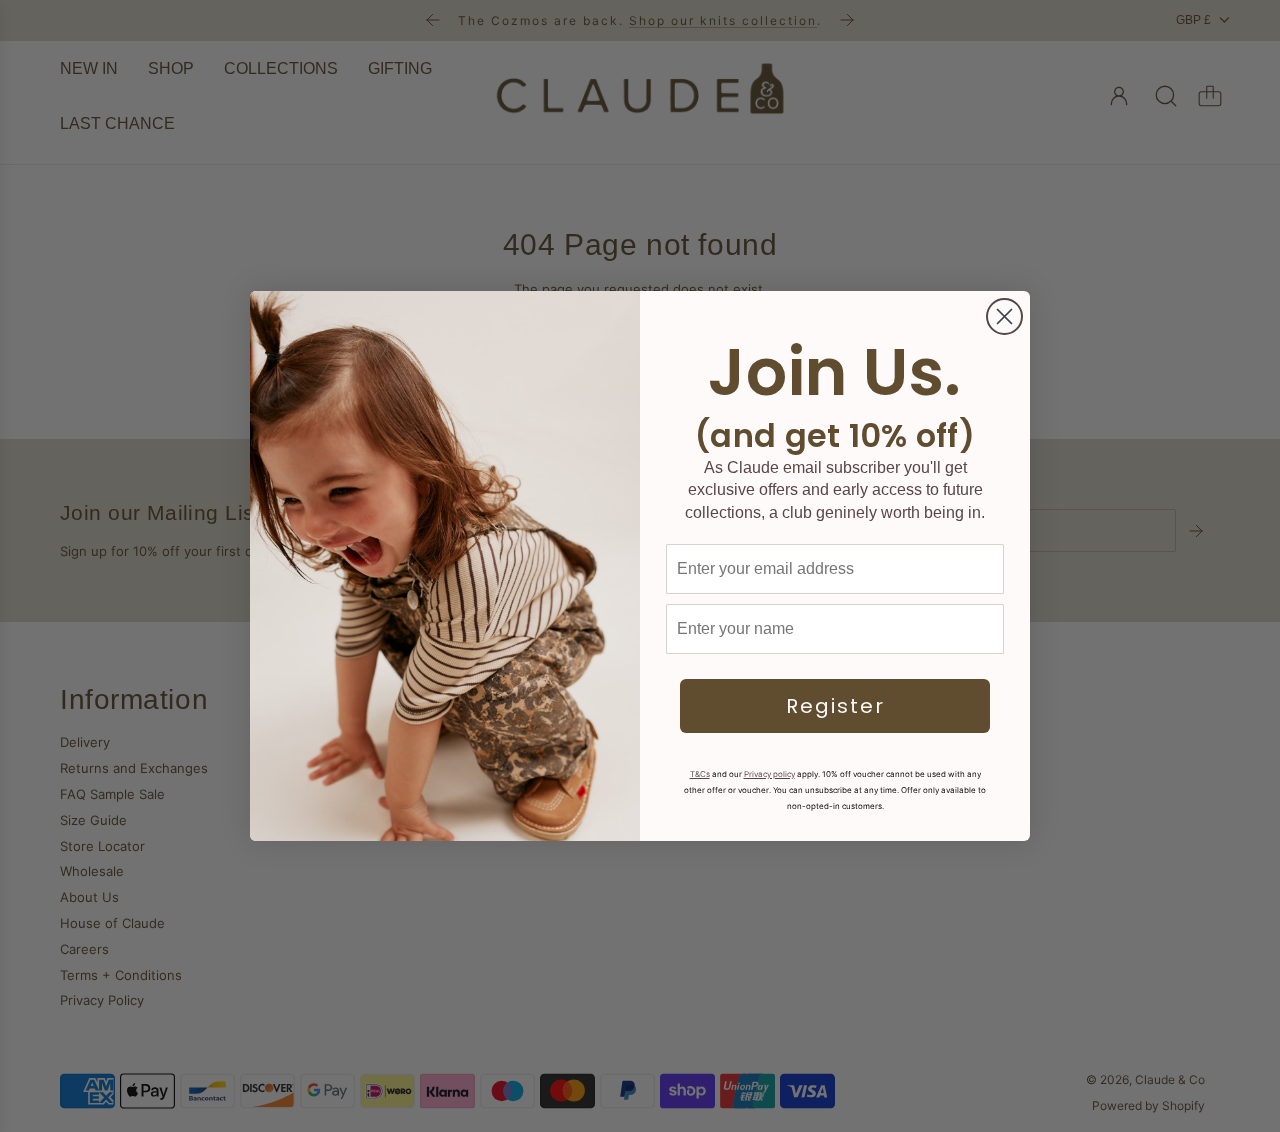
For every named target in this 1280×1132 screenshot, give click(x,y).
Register (835, 706)
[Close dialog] (1004, 316)
